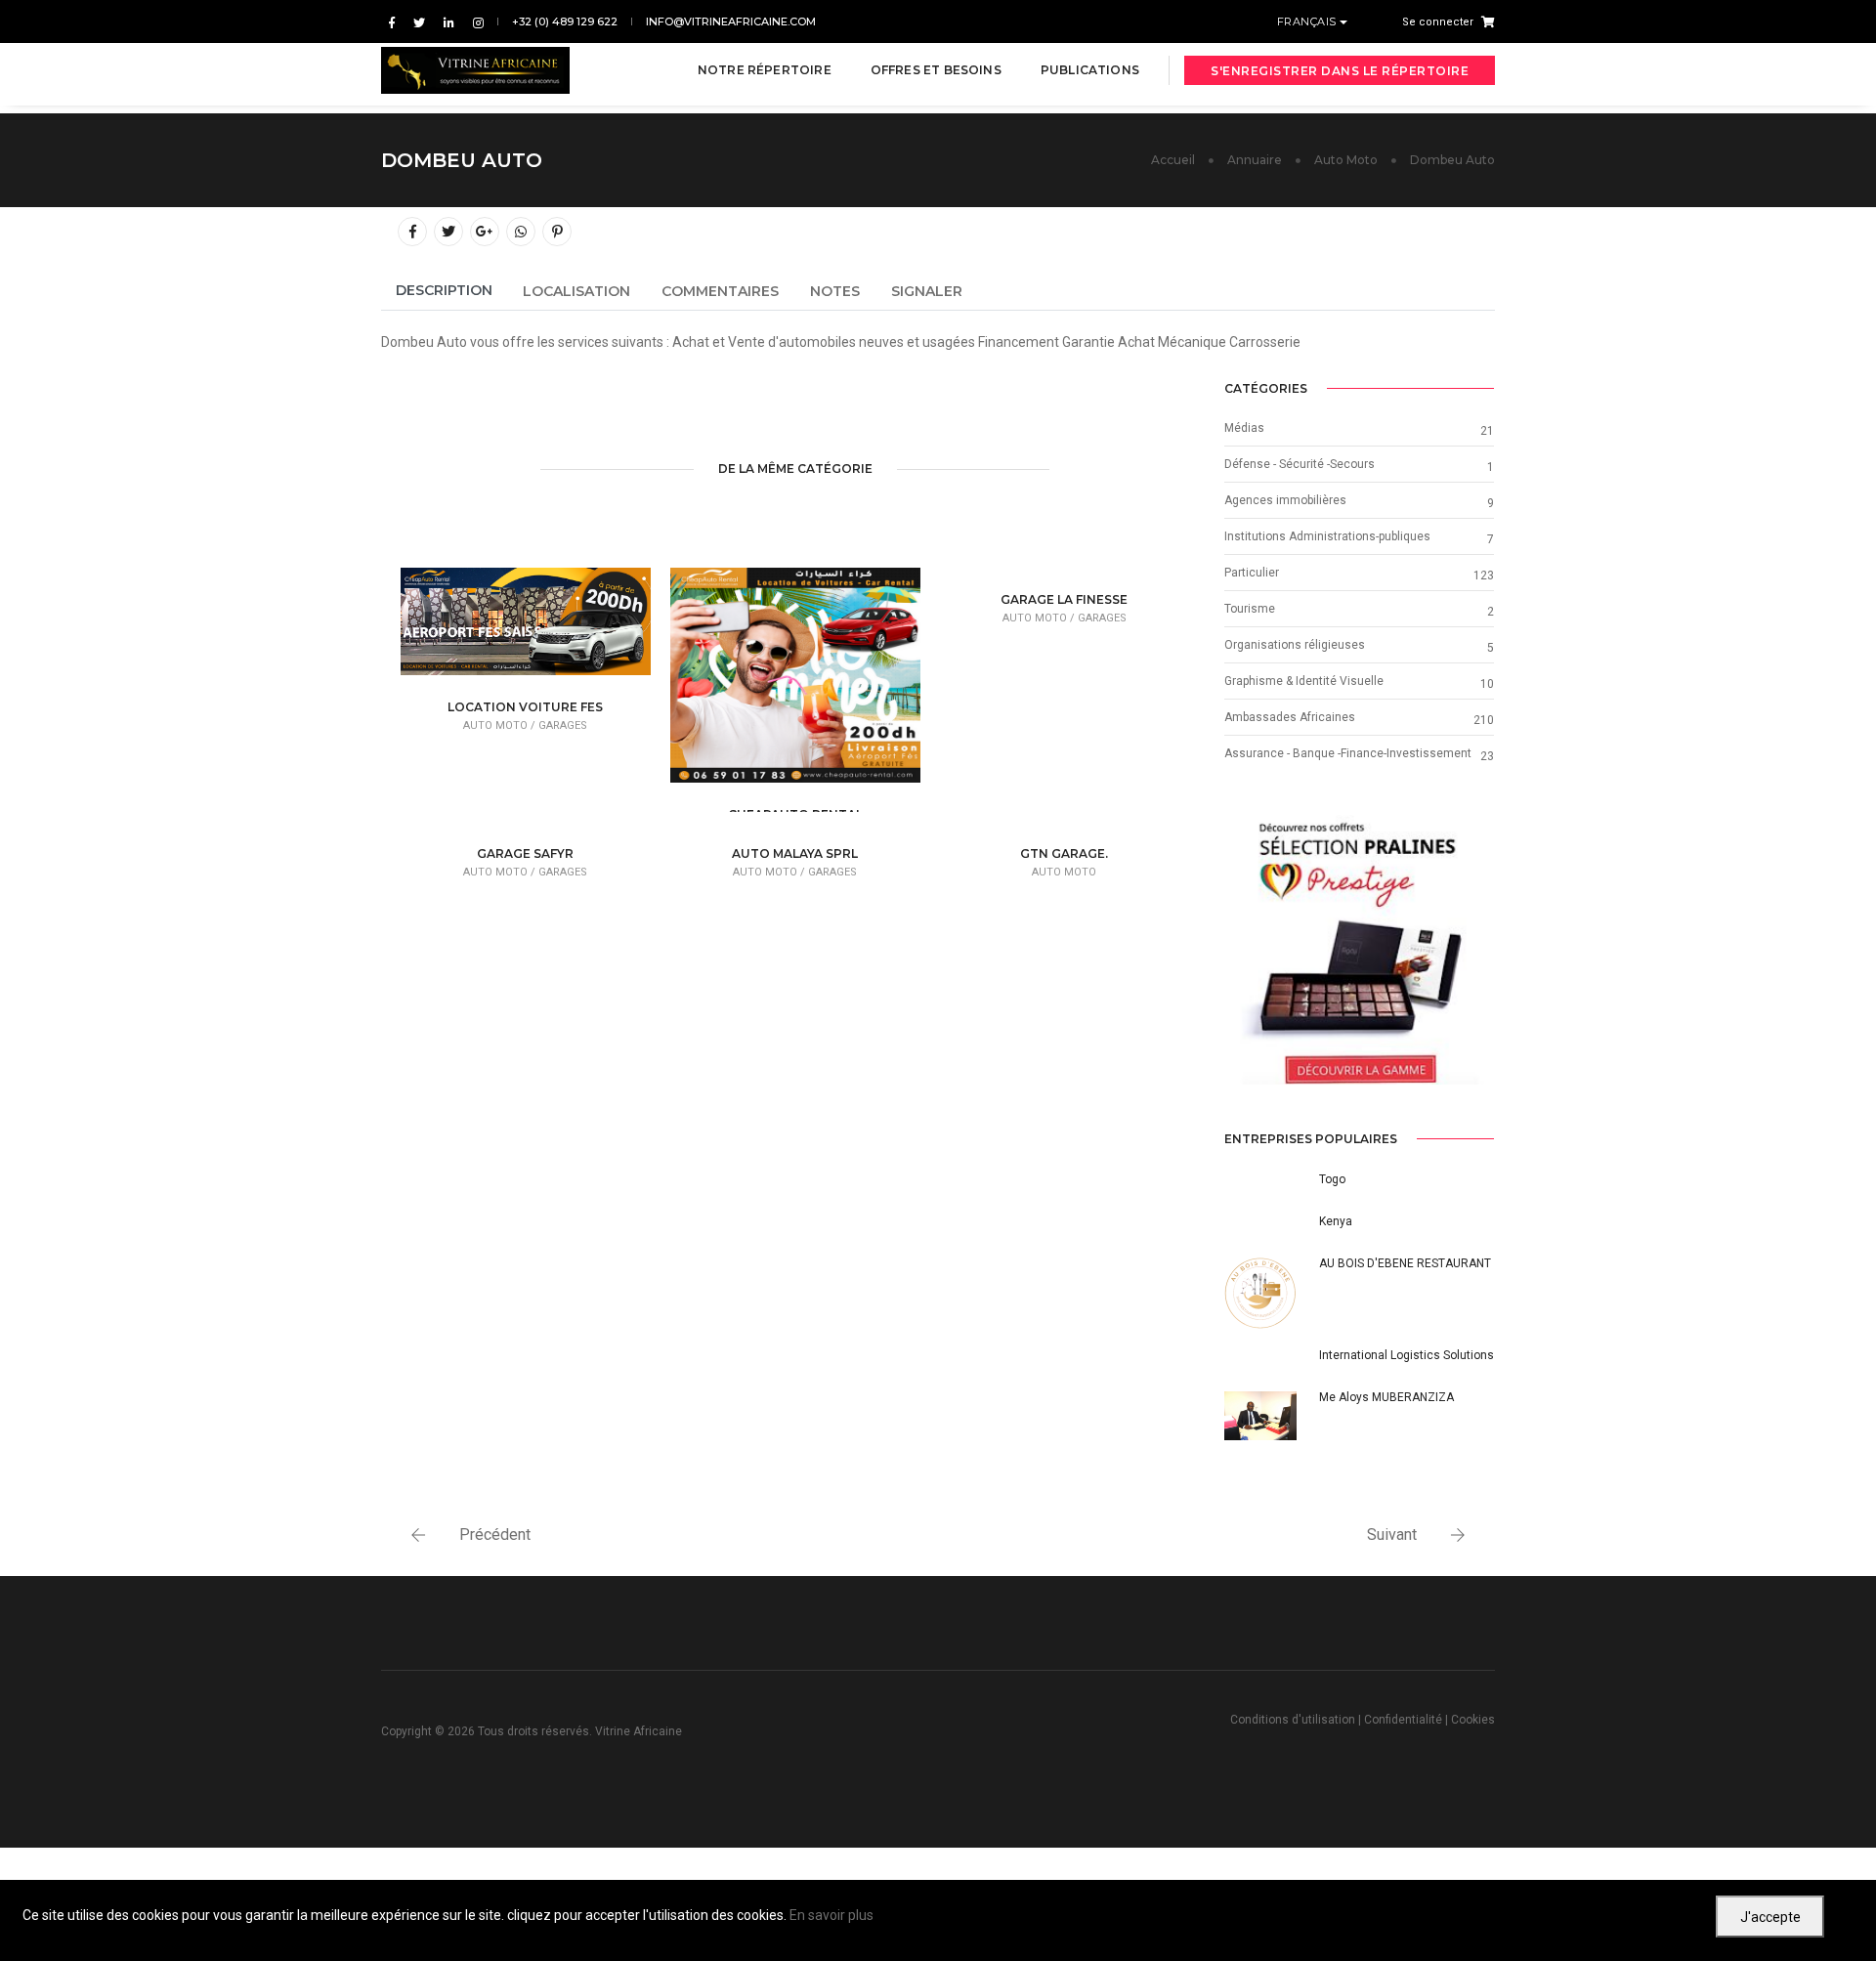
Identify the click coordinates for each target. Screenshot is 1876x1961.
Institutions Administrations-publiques (1327, 536)
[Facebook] (392, 22)
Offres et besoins (936, 70)
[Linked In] (449, 22)
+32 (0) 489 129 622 (565, 21)
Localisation (576, 291)
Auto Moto (1346, 160)
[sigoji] (1359, 950)
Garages (563, 725)
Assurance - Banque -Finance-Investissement (1348, 753)
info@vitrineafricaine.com (731, 21)
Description (444, 290)
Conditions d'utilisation (1293, 1720)
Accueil (1173, 160)
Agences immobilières (1285, 500)
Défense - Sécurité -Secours (1300, 464)
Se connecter (1438, 22)
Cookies (1473, 1720)
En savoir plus (831, 1915)
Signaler (927, 291)
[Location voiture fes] (556, 626)
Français (1309, 21)
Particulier (1252, 573)
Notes (835, 291)
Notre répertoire (765, 70)
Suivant (1392, 1535)
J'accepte (1770, 1917)
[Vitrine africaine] (475, 70)
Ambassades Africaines (1290, 717)
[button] (1244, 950)
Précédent (495, 1535)
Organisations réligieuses (1295, 645)
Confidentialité (1403, 1720)
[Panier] (1484, 21)
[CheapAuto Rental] (826, 686)
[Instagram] (474, 22)
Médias (1244, 428)
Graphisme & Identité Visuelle (1304, 681)
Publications (1090, 70)
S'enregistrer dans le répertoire (1340, 71)
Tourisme (1250, 609)
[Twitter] (419, 22)
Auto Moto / (501, 725)
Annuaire (1255, 160)
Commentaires (720, 291)
